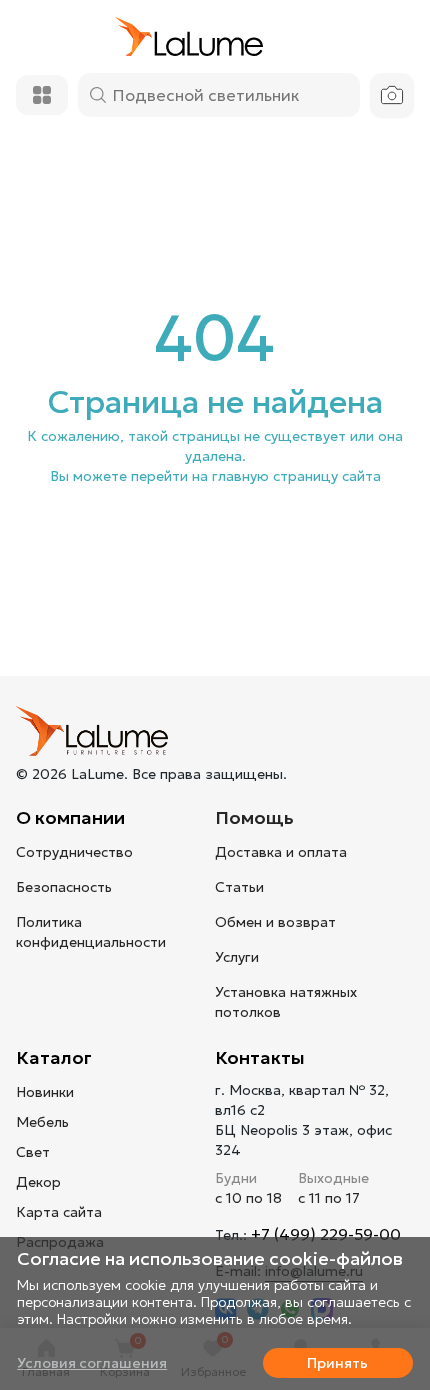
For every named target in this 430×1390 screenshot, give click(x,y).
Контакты (260, 1057)
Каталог (54, 1057)
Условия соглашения (92, 1363)
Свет (33, 1152)
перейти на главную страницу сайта (256, 476)
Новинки (45, 1092)
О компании (70, 817)
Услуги (237, 957)
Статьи (239, 887)
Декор (38, 1182)
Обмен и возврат (275, 922)
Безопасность (64, 887)
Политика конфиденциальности (91, 932)
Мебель (42, 1122)
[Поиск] (98, 95)
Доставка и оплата (281, 852)
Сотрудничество (74, 852)
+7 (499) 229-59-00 (326, 1234)
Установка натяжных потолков (286, 1002)
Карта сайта (59, 1212)
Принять (337, 1363)
